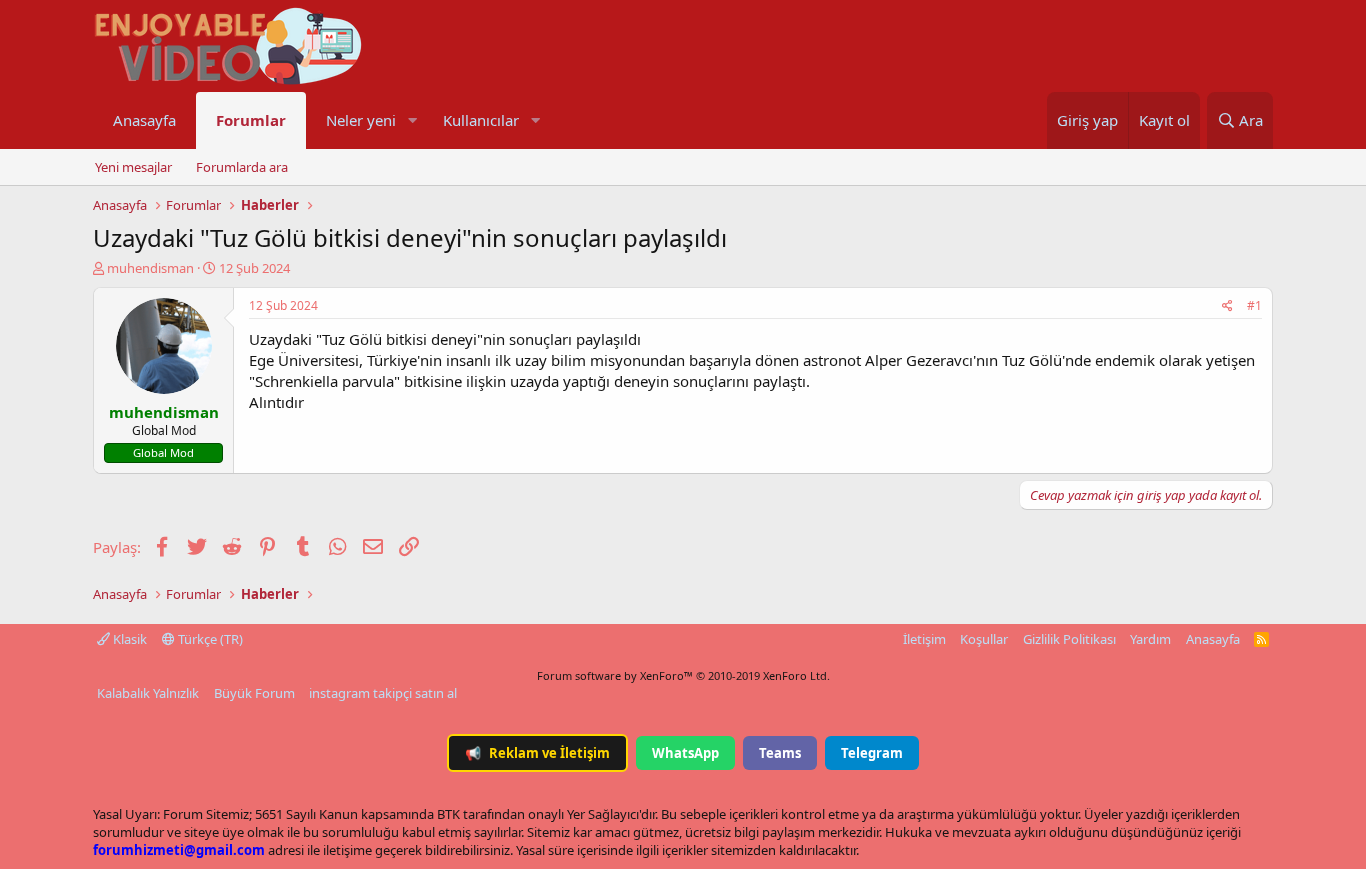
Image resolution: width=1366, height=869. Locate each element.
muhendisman (150, 268)
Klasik (128, 639)
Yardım (1150, 639)
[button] (412, 120)
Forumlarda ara (242, 167)
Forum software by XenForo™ (683, 675)
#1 (1254, 305)
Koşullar (984, 639)
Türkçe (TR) (209, 639)
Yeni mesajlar (133, 167)
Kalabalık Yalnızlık (148, 693)
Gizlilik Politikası (1069, 639)
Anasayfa (144, 120)
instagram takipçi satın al (383, 693)
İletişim (924, 639)
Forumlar (251, 120)
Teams (780, 753)
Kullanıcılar (481, 120)
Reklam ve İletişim (537, 753)
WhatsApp (685, 753)
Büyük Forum (254, 693)
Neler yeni (361, 120)
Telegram (872, 753)
